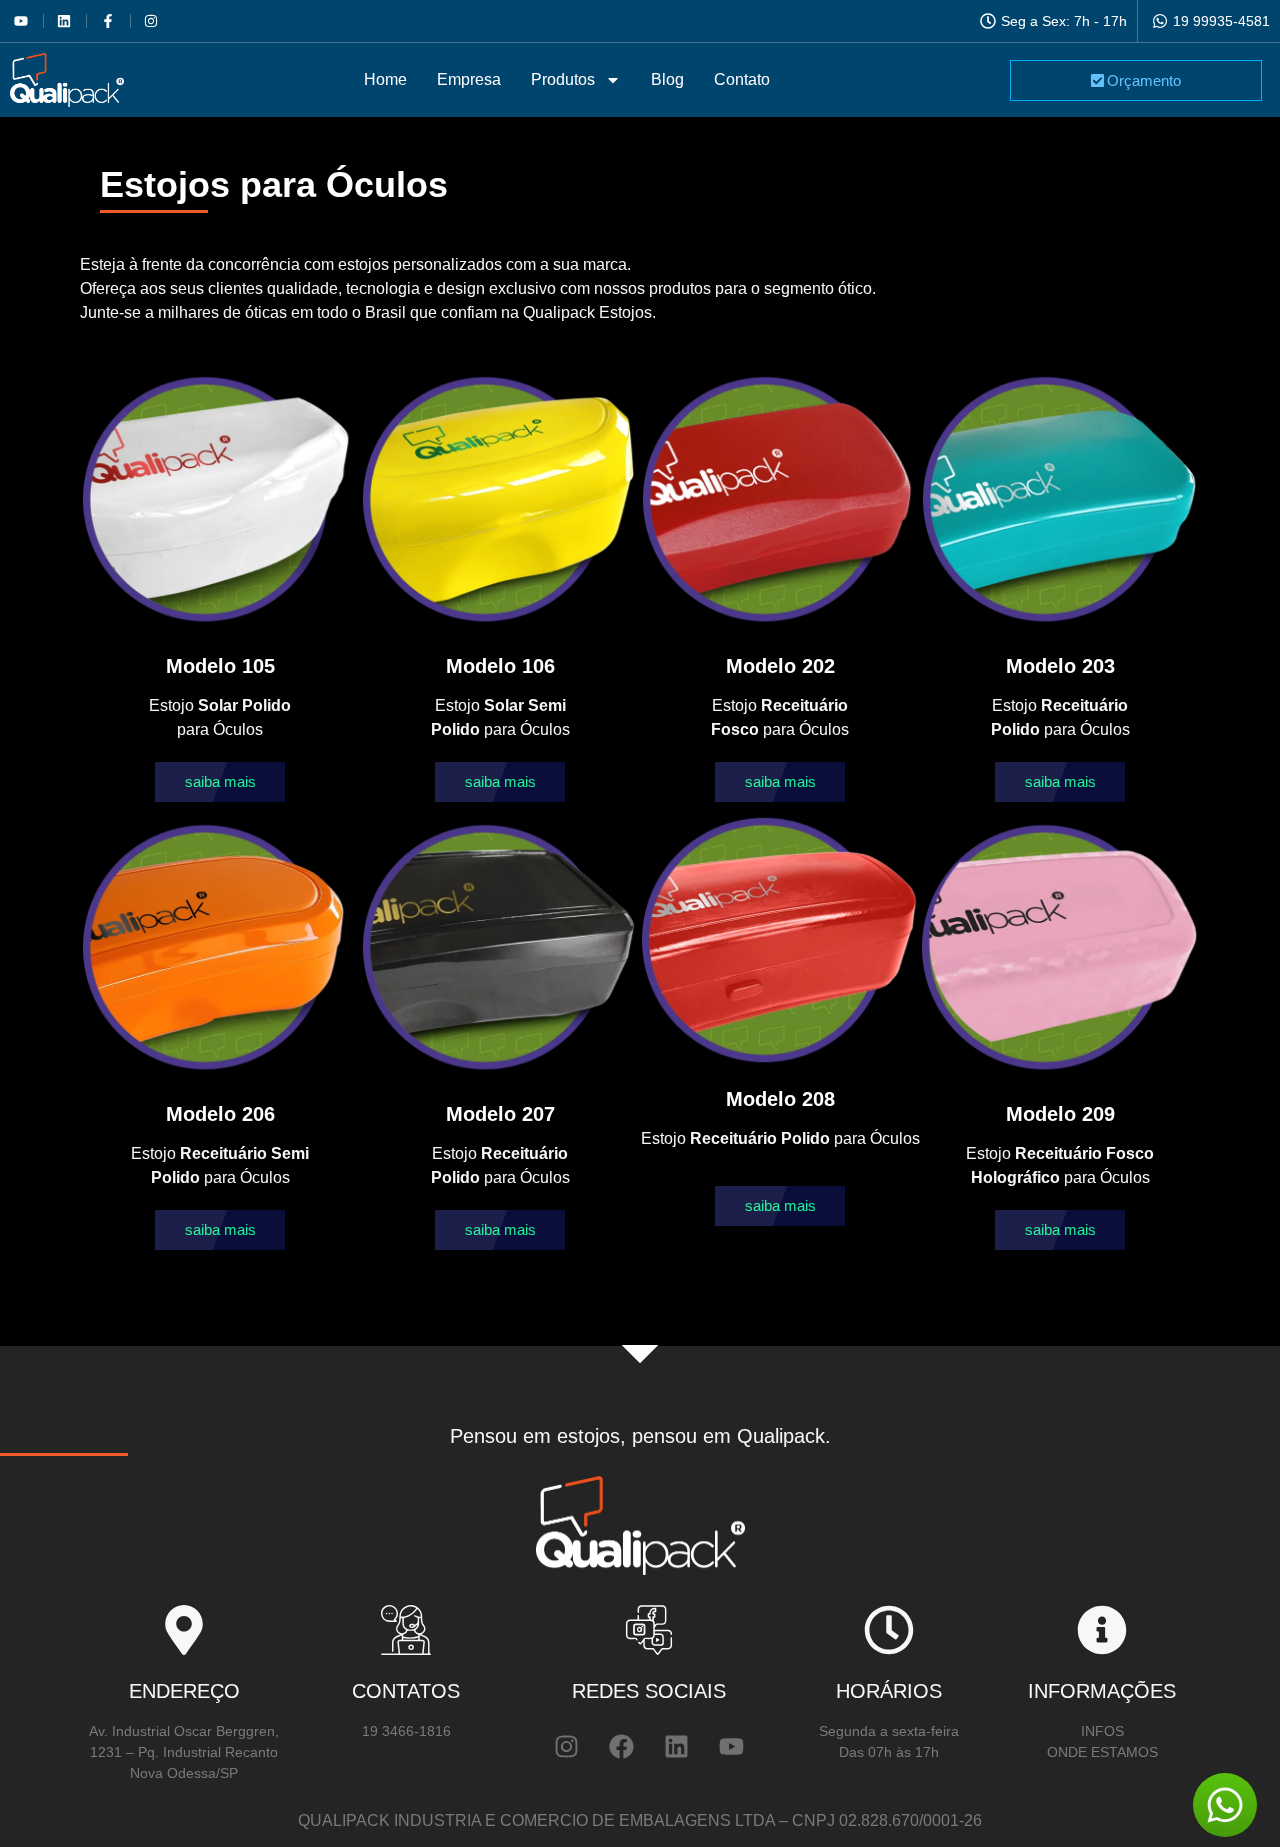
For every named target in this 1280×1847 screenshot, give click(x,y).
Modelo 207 (500, 1114)
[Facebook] (621, 1746)
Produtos (563, 79)
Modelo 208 (780, 1099)
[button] (220, 782)
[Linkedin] (676, 1746)
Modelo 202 (780, 666)
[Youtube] (731, 1746)
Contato (742, 79)
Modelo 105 (220, 666)
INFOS (1102, 1731)
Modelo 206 (220, 1114)
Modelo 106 (500, 666)
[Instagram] (566, 1746)
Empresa (469, 79)
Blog (667, 79)
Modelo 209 (1060, 1114)
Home (385, 79)
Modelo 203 (1060, 666)
